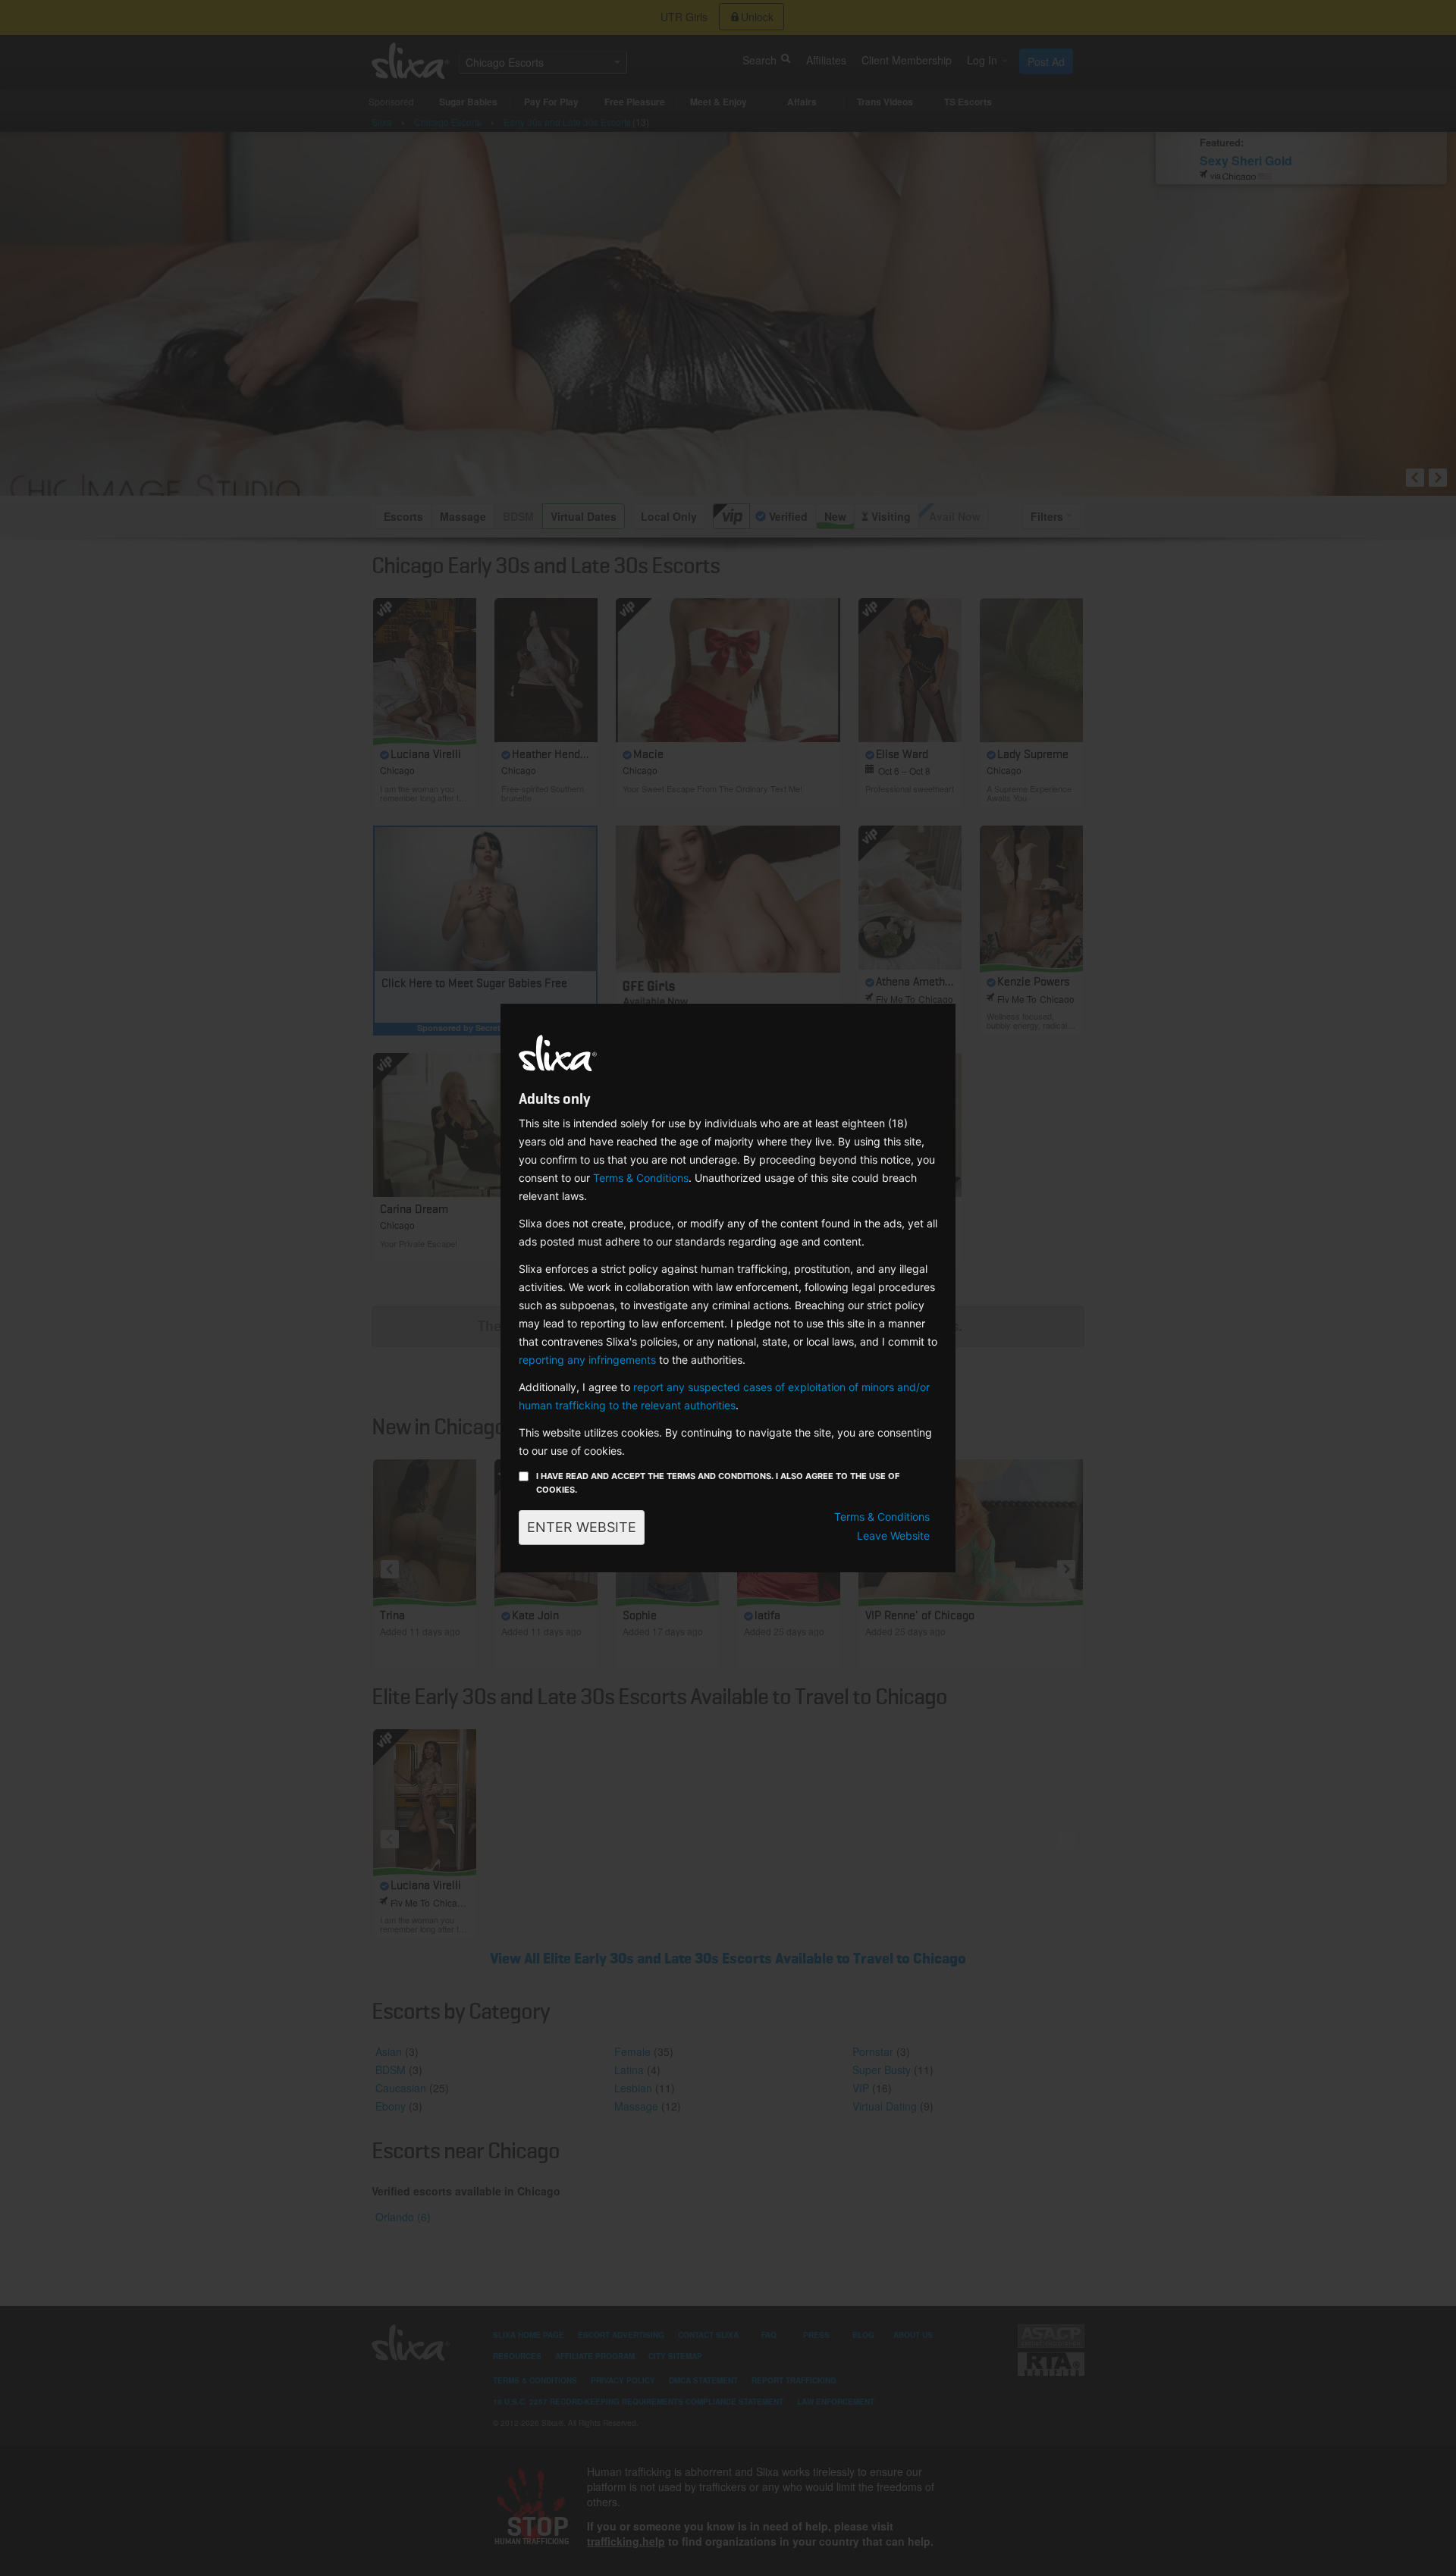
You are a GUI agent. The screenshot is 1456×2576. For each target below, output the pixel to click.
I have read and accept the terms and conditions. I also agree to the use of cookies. (718, 1483)
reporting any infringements (587, 1360)
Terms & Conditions (641, 1178)
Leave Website (893, 1536)
